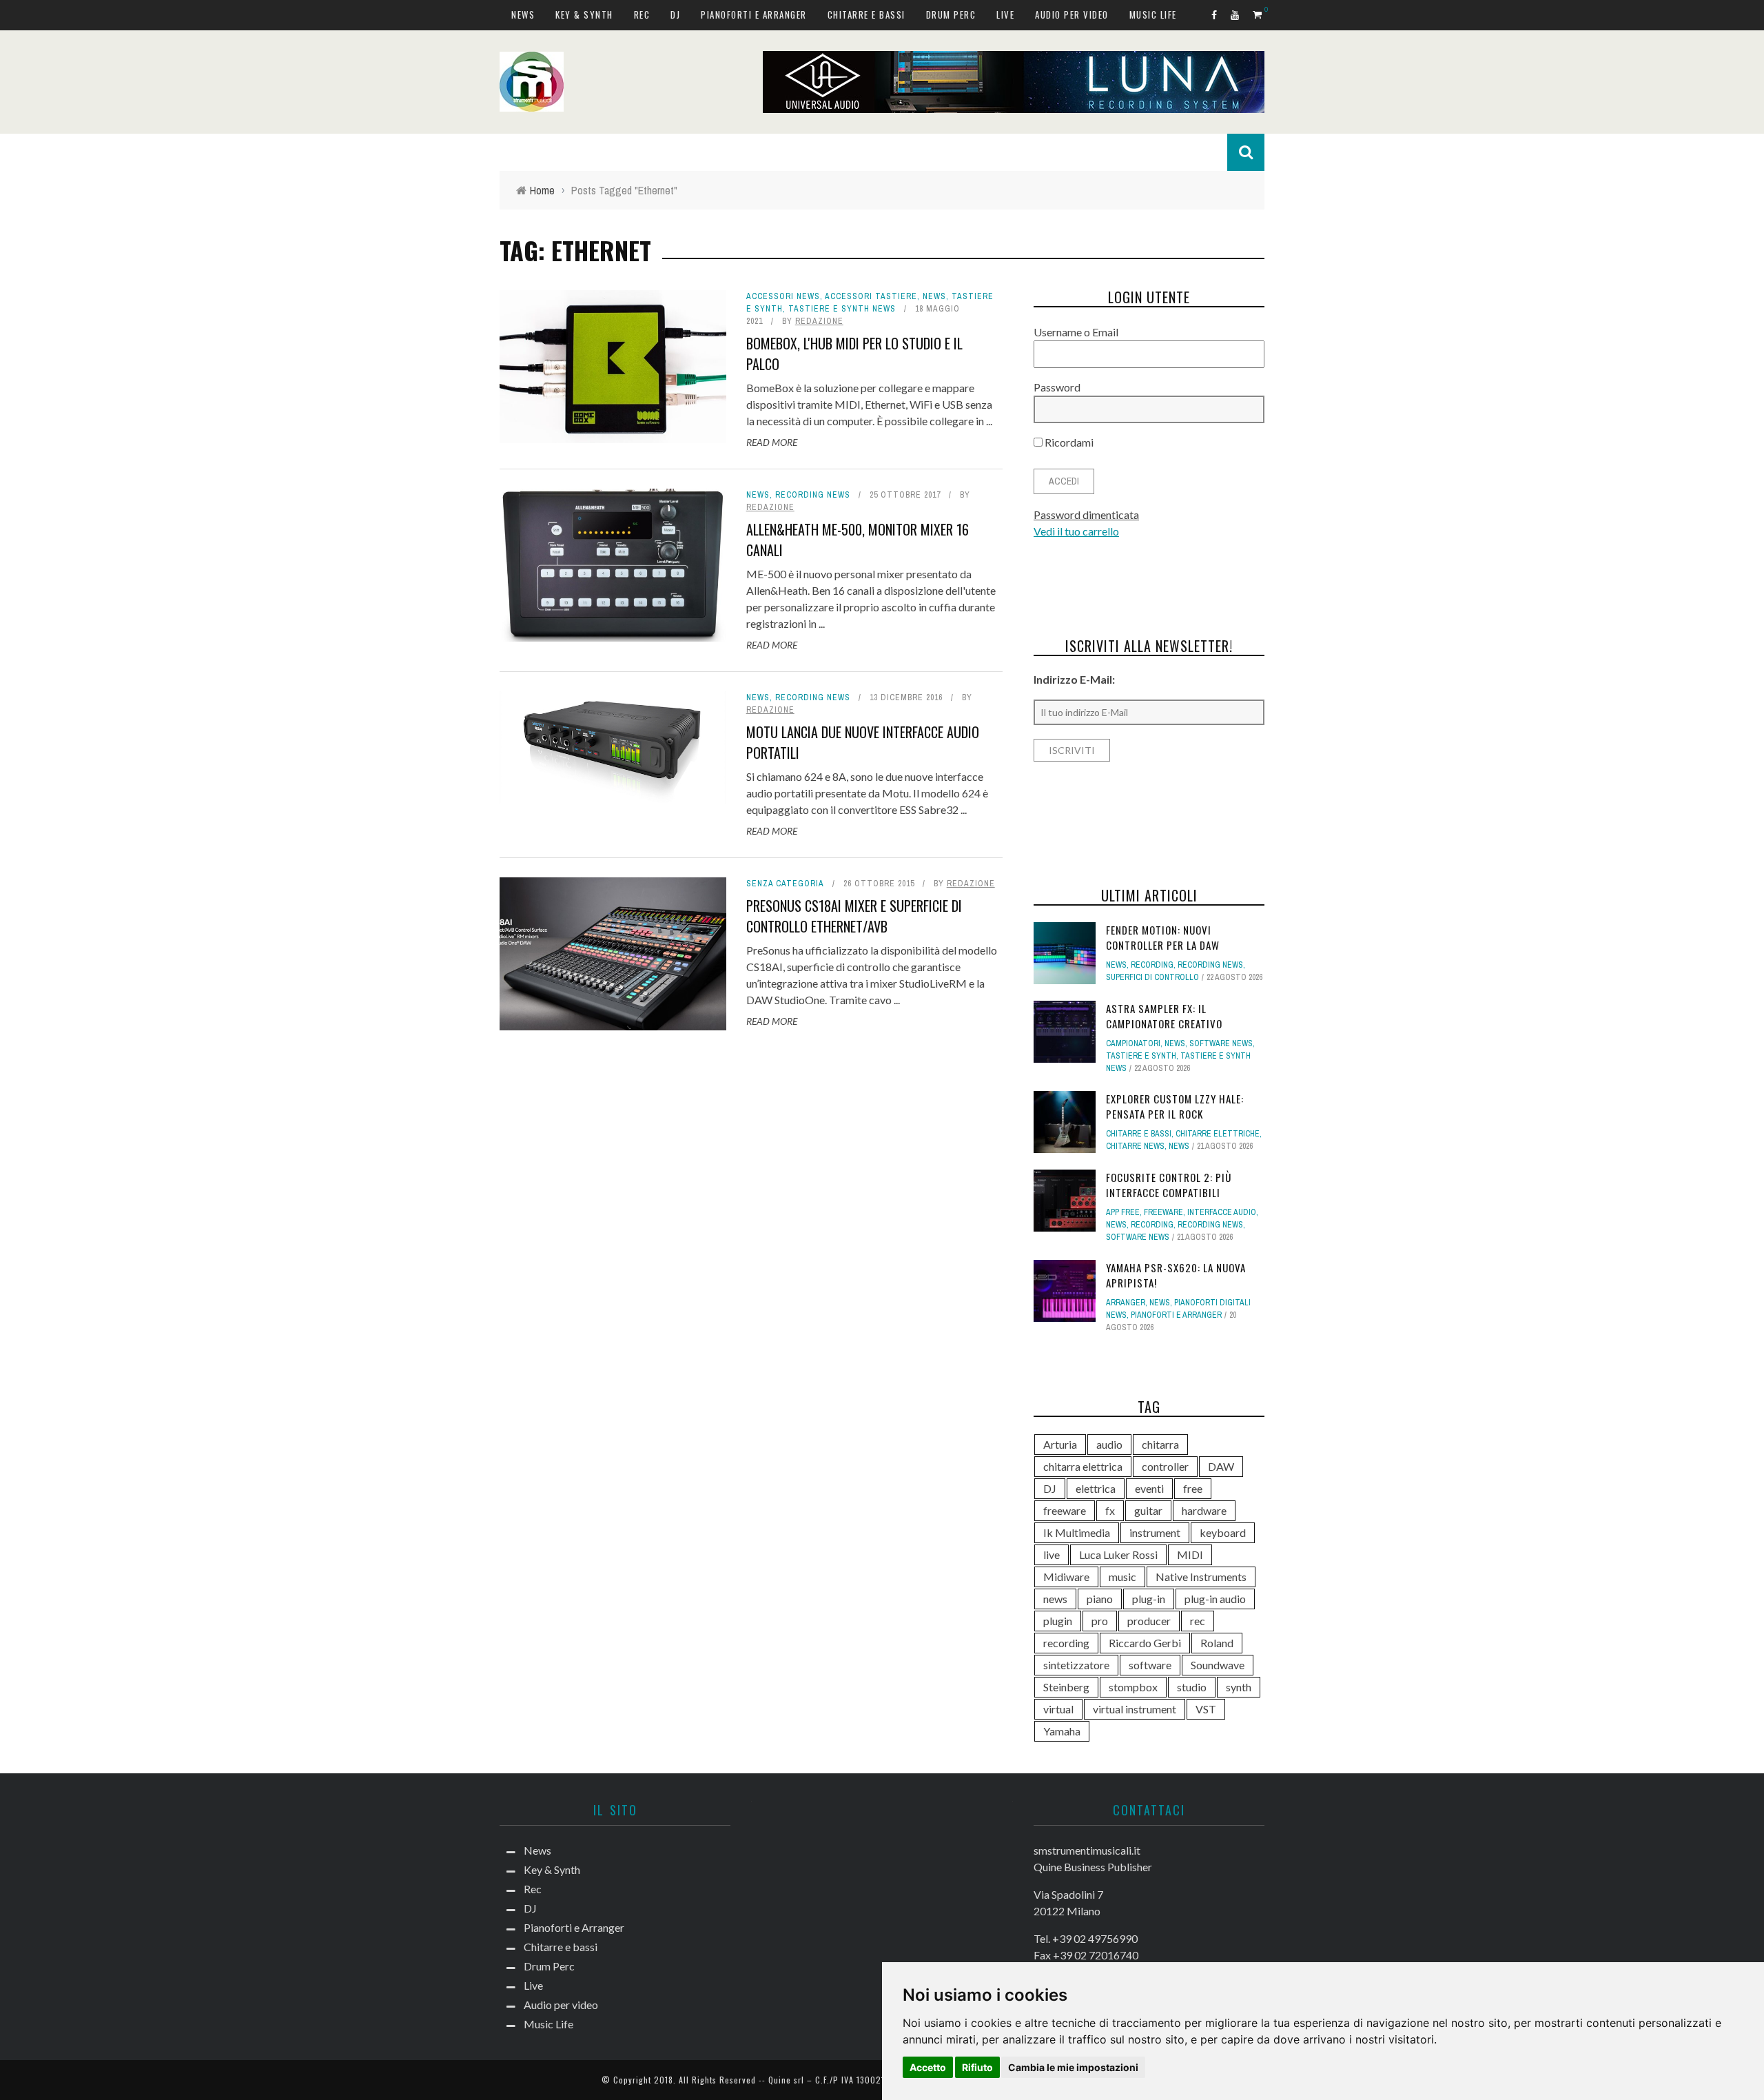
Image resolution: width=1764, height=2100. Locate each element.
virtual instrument (1135, 1709)
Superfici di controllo (1152, 977)
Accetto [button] (928, 2067)
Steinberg (1066, 1687)
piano (1100, 1599)
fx (1110, 1510)
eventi (1149, 1488)
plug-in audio (1215, 1599)
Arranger (1126, 1303)
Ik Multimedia (1077, 1532)
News (523, 14)
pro (1100, 1621)
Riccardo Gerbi (1145, 1643)
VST (1206, 1709)
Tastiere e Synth (1141, 1056)
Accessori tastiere (871, 296)
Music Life (1153, 14)
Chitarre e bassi (866, 14)
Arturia (1060, 1444)
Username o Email (1076, 332)
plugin (1058, 1621)
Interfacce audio (1222, 1212)
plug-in (1149, 1599)
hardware (1204, 1510)
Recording (1152, 965)
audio (1109, 1444)
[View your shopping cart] (1259, 14)
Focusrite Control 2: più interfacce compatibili (1169, 1185)
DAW (1221, 1466)
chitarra (1160, 1444)
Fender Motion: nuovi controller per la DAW (1163, 938)
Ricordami (1068, 442)
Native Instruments (1201, 1577)
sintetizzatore (1076, 1665)
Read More (772, 442)
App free (1123, 1212)
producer (1149, 1621)
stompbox (1133, 1687)
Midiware (1066, 1577)
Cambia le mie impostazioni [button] (1073, 2067)
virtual (1058, 1709)
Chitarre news (1135, 1146)
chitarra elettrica (1083, 1466)
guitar (1148, 1510)
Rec (642, 14)
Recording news (813, 495)
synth (1239, 1687)
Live (1005, 14)
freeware (1065, 1510)
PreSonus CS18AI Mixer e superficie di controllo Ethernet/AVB (854, 916)
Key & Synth (584, 14)
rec (1198, 1621)
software (1150, 1665)
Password (1057, 387)
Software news (1221, 1043)
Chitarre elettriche (1218, 1134)
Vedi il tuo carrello (1076, 531)
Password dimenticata (1086, 514)
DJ (675, 14)
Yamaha (1062, 1731)
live (1052, 1554)
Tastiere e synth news (842, 309)
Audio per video (1072, 14)
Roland (1217, 1643)
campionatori (1133, 1043)
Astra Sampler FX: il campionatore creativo (1164, 1016)
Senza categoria (785, 884)
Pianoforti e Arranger (754, 14)
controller (1165, 1466)
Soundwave (1218, 1665)
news (1055, 1599)
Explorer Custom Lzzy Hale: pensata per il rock (1175, 1107)
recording (1066, 1643)
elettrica (1096, 1488)
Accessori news (783, 296)
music (1122, 1577)
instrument (1155, 1532)
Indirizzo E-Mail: (1074, 679)
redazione (819, 321)
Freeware (1163, 1212)
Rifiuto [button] (977, 2067)
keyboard (1223, 1532)
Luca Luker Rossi (1118, 1554)
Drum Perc (951, 14)
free (1193, 1488)
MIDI (1190, 1554)
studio (1192, 1687)
